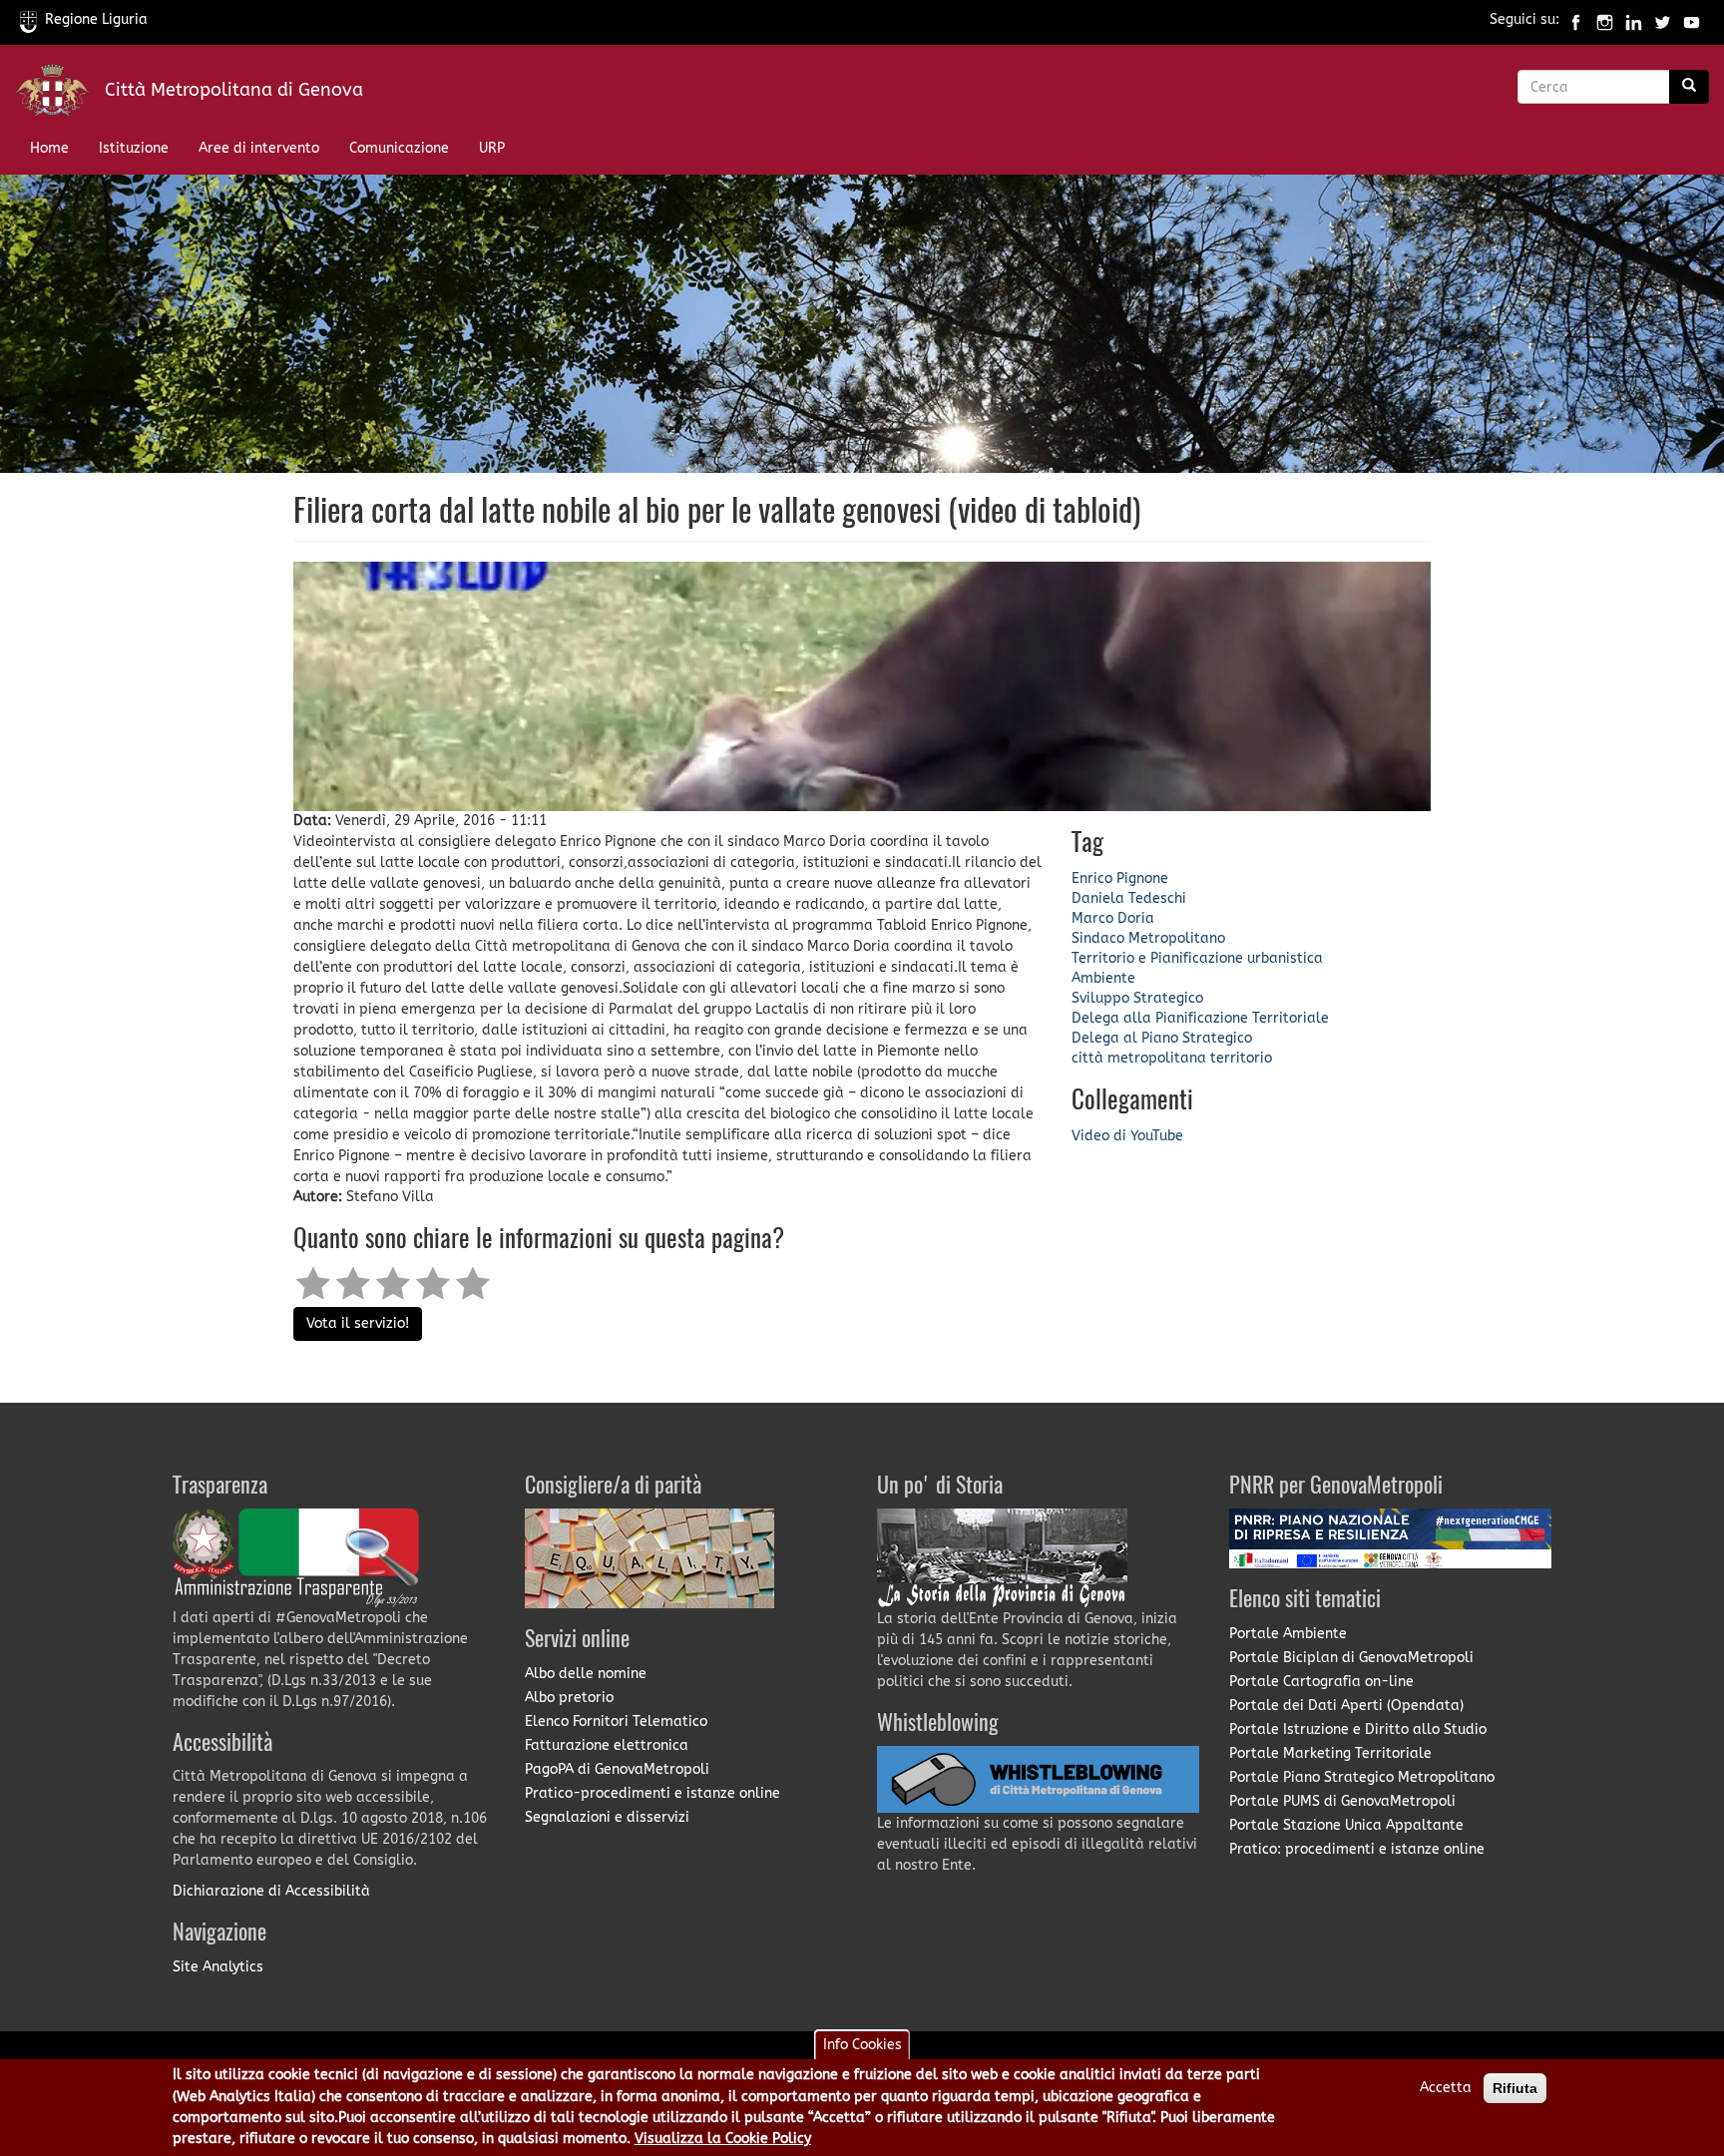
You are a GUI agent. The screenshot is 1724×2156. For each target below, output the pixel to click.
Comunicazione (399, 148)
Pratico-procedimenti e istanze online (652, 1793)
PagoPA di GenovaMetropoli (617, 1769)
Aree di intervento (259, 148)
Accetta (1446, 2088)
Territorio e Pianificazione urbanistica (1197, 958)
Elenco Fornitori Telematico (616, 1722)
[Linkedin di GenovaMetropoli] (1634, 19)
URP (492, 148)
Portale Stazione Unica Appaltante (1346, 1825)
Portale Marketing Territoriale (1330, 1753)
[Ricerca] (1689, 87)
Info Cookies (862, 2045)
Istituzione (134, 148)
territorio (1241, 1058)
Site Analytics (218, 1967)
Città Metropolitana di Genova (234, 90)
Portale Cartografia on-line (1321, 1682)
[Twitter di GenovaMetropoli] (1663, 19)
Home (49, 148)
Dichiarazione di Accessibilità (271, 1891)
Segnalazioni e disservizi (607, 1817)
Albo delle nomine (586, 1674)
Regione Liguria (96, 19)
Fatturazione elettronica (607, 1745)
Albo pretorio (569, 1698)
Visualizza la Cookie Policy (723, 2140)
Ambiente (1103, 978)
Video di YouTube (1127, 1136)
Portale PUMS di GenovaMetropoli (1342, 1801)
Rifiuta (1515, 2088)
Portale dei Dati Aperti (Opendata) (1346, 1706)
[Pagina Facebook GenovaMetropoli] (1576, 19)
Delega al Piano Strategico (1162, 1038)
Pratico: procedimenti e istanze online (1357, 1849)
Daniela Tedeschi (1129, 898)
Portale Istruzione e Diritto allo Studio (1358, 1729)
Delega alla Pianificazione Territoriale (1200, 1018)
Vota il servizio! (358, 1323)
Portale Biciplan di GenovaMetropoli (1351, 1658)
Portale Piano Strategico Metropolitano (1362, 1777)
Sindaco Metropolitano (1148, 938)
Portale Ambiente (1288, 1634)
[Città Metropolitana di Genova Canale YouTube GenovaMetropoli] (1692, 19)
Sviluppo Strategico (1137, 998)
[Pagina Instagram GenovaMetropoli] (1605, 19)
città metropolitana (1139, 1058)
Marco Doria (1113, 918)
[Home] (60, 94)
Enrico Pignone (1120, 878)
